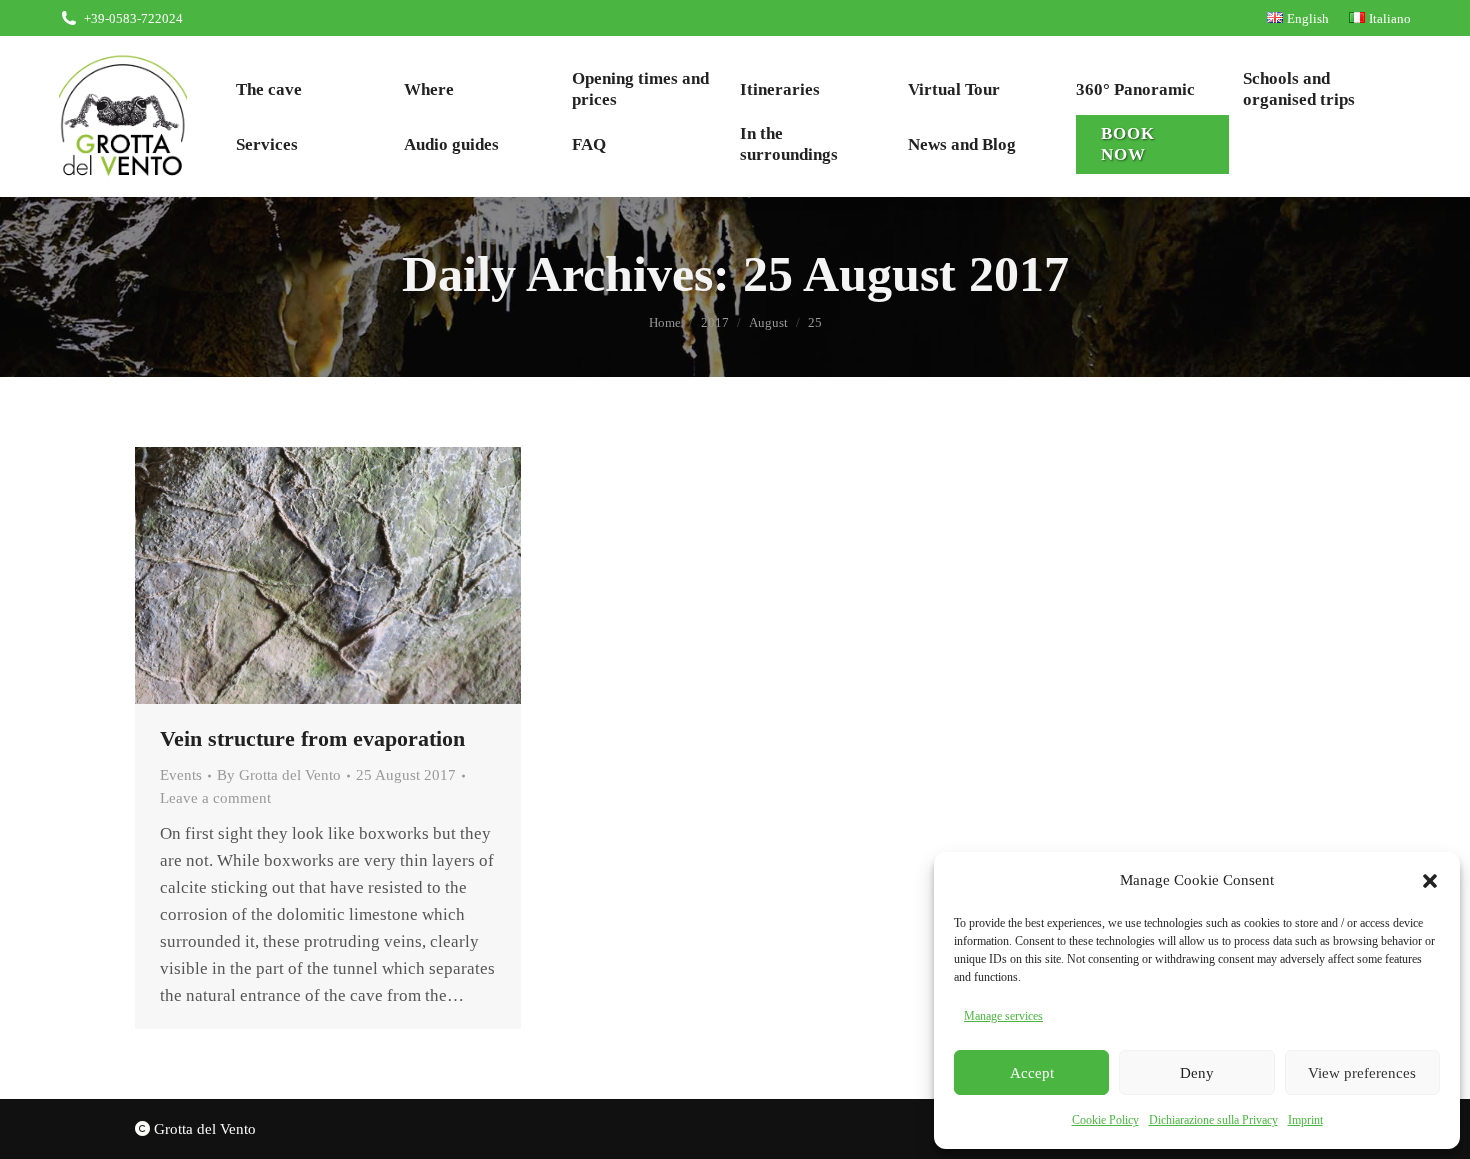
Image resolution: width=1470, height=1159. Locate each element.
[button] (1430, 881)
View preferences (1362, 1073)
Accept (1032, 1073)
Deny (1197, 1073)
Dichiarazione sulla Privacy (1213, 1120)
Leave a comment (215, 798)
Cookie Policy (1105, 1120)
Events (181, 775)
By (279, 775)
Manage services (1003, 1016)
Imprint (1305, 1120)
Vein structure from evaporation (312, 738)
